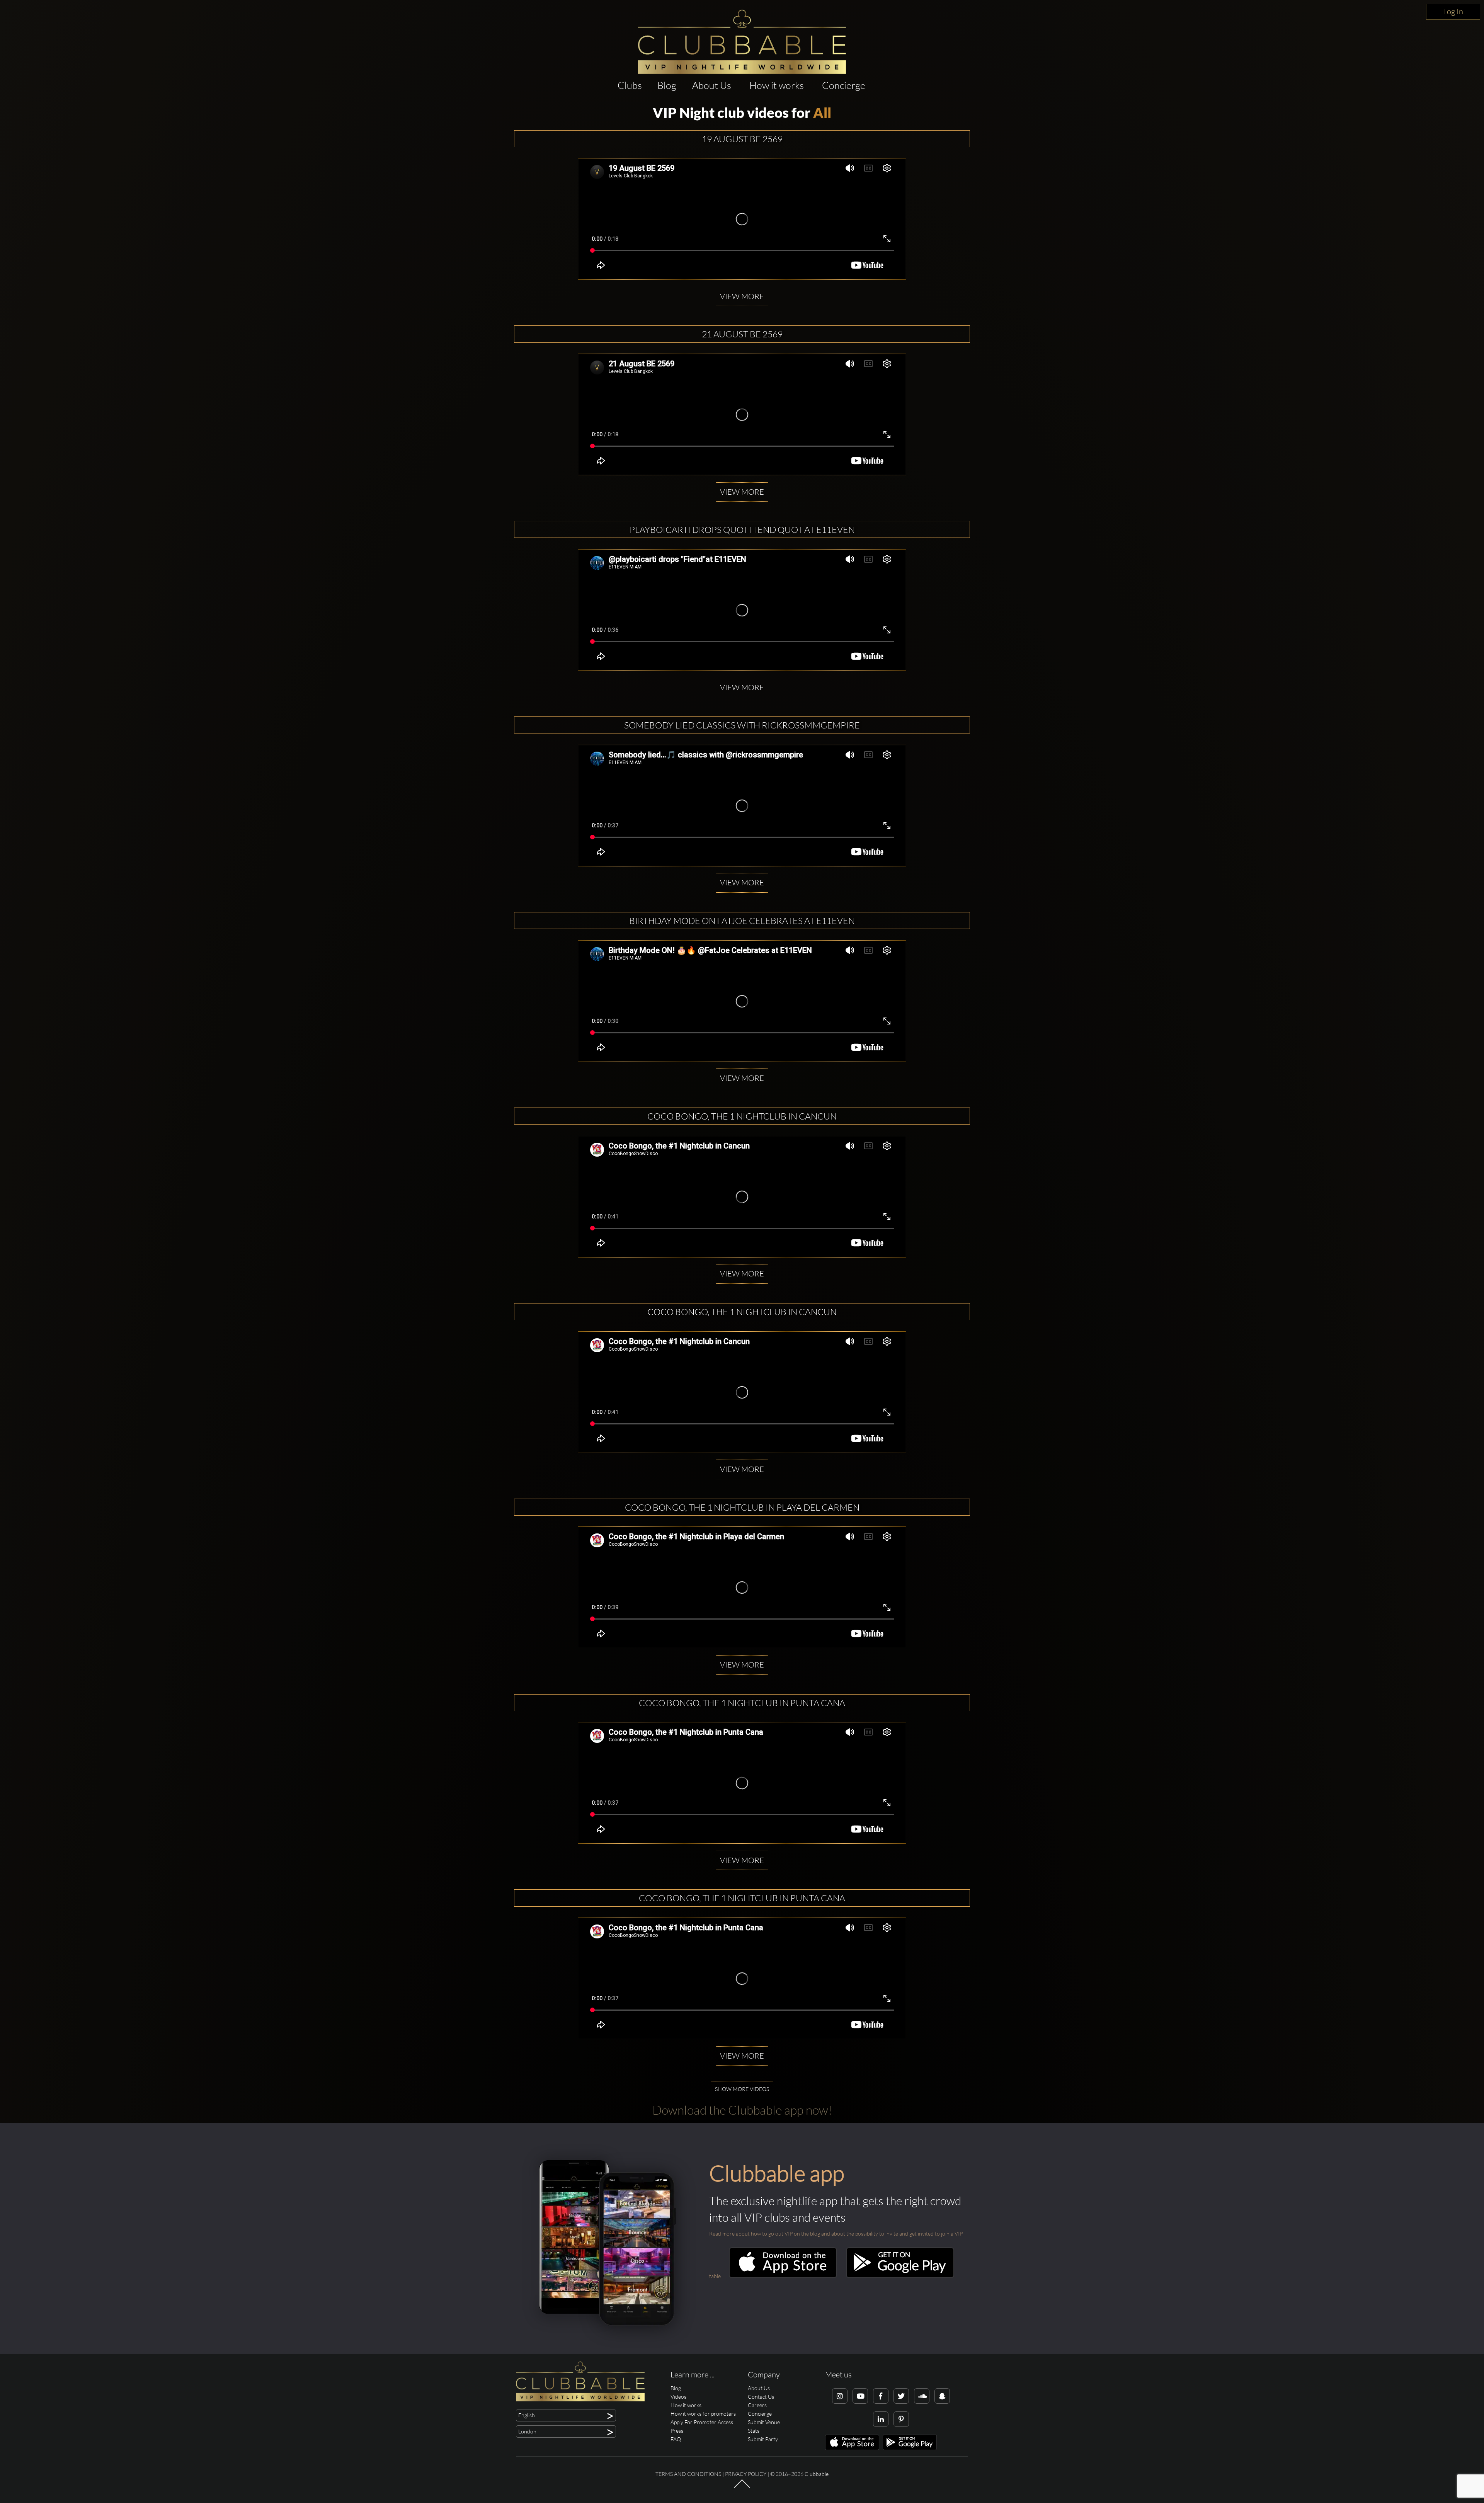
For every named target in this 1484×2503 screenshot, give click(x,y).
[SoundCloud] (922, 2396)
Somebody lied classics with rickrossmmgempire (742, 725)
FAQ (676, 2439)
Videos (678, 2397)
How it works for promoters (703, 2414)
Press (677, 2431)
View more (742, 296)
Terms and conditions (688, 2474)
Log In (1453, 11)
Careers (757, 2405)
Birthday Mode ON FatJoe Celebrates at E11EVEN (742, 921)
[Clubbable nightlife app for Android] (900, 2276)
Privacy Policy (746, 2474)
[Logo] (742, 42)
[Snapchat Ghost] (942, 2396)
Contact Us (761, 2397)
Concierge (844, 85)
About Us (712, 85)
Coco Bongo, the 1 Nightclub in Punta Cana (742, 1703)
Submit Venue (764, 2422)
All (822, 112)
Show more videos (742, 2089)
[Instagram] (840, 2396)
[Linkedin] (881, 2419)
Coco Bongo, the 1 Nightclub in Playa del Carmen (742, 1507)
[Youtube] (860, 2396)
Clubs (630, 85)
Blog (667, 85)
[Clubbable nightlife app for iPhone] (783, 2276)
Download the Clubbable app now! (742, 2110)
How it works (777, 85)
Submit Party (763, 2439)
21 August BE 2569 (742, 334)
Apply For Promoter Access (702, 2422)
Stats (754, 2431)
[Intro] (742, 2487)
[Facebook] (881, 2396)
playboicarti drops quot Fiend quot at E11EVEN (742, 529)
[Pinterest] (901, 2419)
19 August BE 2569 (742, 139)
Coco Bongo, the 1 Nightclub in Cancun (742, 1116)
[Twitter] (901, 2396)
